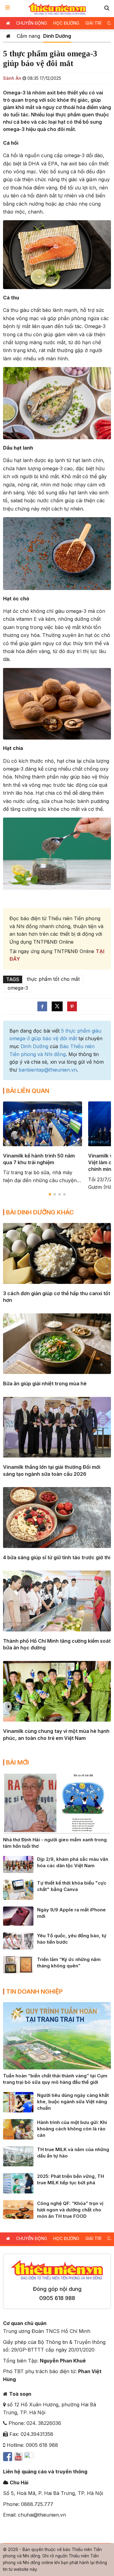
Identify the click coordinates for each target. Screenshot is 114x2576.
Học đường (66, 23)
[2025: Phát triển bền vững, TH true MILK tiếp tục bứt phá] (18, 2183)
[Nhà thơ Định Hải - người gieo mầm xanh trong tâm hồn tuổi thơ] (57, 1803)
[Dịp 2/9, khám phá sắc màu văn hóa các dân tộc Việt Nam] (18, 1864)
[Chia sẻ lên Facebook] (42, 1006)
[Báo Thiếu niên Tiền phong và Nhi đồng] (57, 9)
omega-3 (18, 988)
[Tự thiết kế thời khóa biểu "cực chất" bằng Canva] (18, 1889)
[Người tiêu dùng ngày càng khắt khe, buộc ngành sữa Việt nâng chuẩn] (18, 2102)
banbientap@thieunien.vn (48, 1070)
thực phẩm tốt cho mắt (53, 979)
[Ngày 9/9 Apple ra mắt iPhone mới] (18, 1916)
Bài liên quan (28, 1091)
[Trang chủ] (8, 36)
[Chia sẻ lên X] (57, 1006)
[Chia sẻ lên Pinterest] (72, 1006)
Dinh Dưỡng (57, 36)
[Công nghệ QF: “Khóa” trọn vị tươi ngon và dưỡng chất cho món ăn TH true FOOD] (18, 2209)
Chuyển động (32, 23)
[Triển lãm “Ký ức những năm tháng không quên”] (18, 1964)
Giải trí (93, 23)
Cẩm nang (28, 36)
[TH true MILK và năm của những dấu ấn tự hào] (18, 2156)
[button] (107, 8)
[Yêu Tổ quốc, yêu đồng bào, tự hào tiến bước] (18, 1940)
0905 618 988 (57, 2298)
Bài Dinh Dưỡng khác (40, 1212)
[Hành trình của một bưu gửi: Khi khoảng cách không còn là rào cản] (18, 2129)
